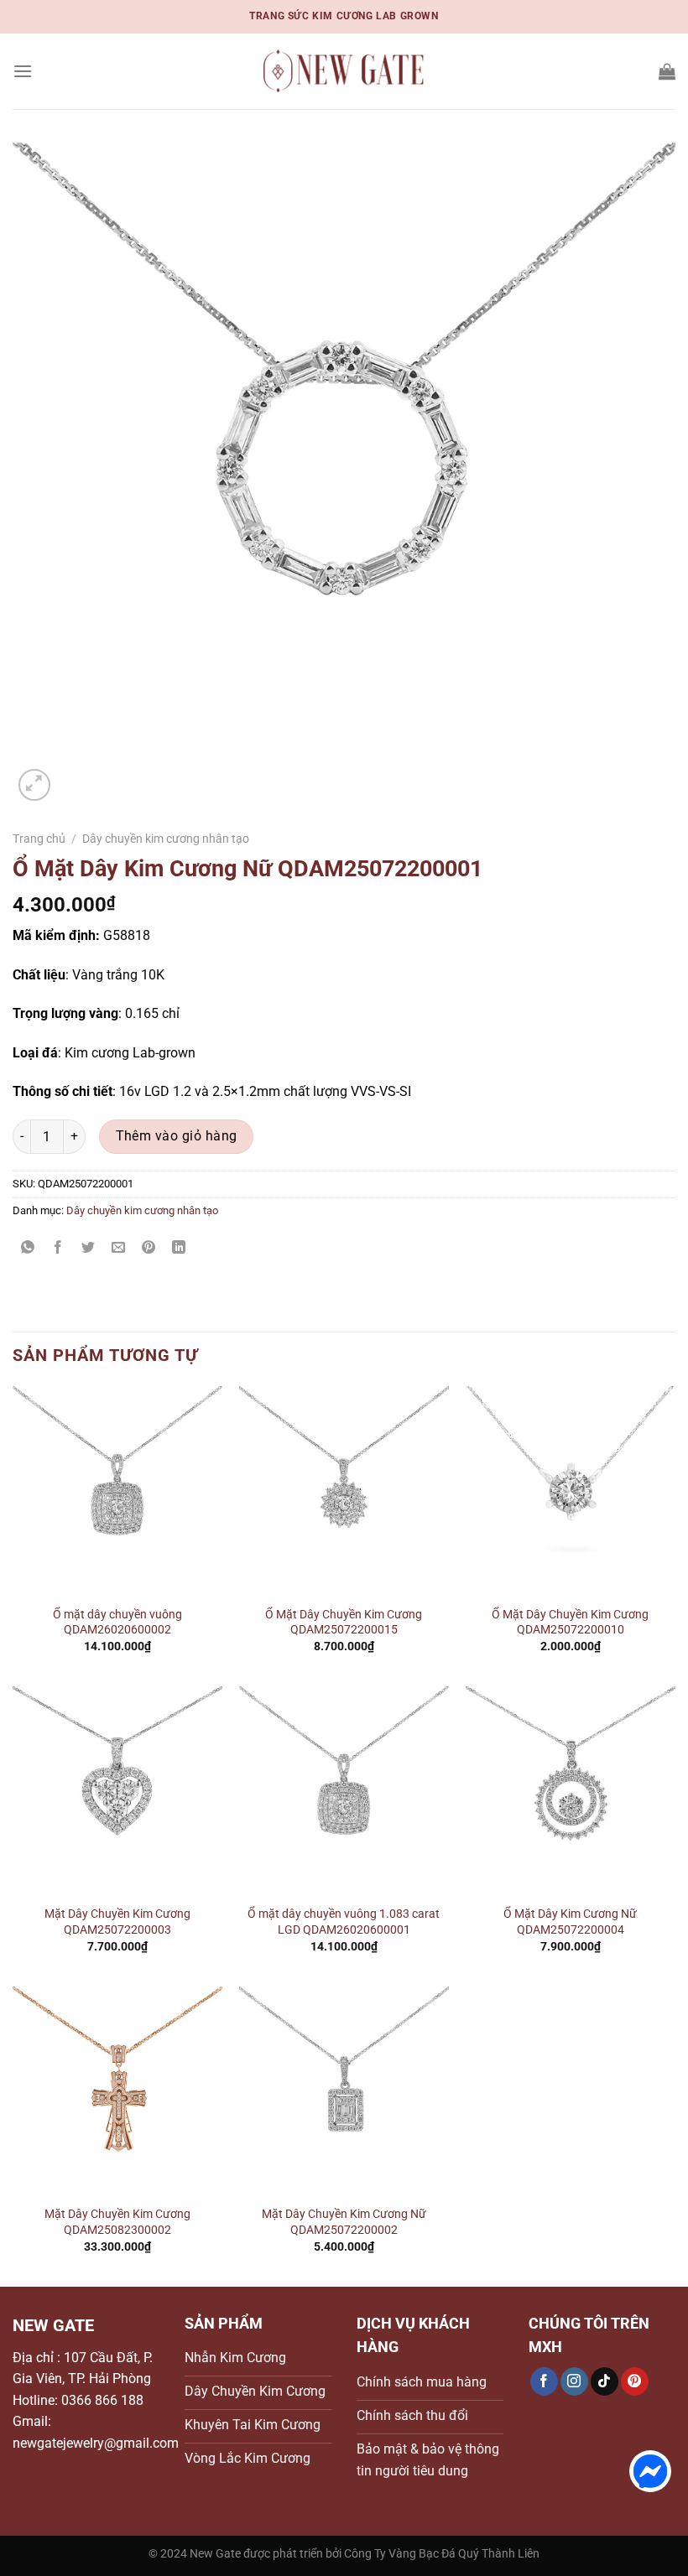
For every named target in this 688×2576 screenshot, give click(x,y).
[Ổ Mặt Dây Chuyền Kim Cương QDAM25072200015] (344, 1491)
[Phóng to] (35, 785)
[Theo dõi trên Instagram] (574, 2381)
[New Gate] (344, 72)
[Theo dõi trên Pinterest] (635, 2381)
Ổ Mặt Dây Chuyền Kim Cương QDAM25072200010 (570, 1623)
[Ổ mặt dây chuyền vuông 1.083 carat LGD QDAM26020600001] (344, 1791)
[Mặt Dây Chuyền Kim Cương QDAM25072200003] (117, 1791)
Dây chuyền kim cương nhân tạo (166, 839)
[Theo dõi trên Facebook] (544, 2381)
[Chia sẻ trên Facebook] (58, 1248)
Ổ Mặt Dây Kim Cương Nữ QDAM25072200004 (570, 1922)
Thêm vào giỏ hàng (177, 1136)
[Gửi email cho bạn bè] (119, 1248)
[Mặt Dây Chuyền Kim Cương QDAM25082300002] (117, 2091)
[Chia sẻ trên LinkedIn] (179, 1248)
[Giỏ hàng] (667, 71)
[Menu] (23, 71)
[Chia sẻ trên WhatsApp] (28, 1248)
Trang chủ (39, 839)
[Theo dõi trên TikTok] (605, 2381)
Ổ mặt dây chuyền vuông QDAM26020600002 (117, 1623)
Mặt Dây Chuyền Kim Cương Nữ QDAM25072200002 (344, 2222)
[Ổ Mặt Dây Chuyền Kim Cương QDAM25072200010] (571, 1491)
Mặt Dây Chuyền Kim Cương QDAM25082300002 (117, 2222)
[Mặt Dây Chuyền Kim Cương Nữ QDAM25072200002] (344, 2091)
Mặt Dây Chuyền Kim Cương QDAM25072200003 (117, 1922)
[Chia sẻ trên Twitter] (89, 1248)
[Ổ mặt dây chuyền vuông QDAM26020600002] (117, 1491)
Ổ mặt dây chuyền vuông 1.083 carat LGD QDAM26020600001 (344, 1922)
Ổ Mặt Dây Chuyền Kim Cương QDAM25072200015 (344, 1623)
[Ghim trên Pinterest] (149, 1248)
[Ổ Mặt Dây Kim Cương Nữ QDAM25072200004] (571, 1791)
